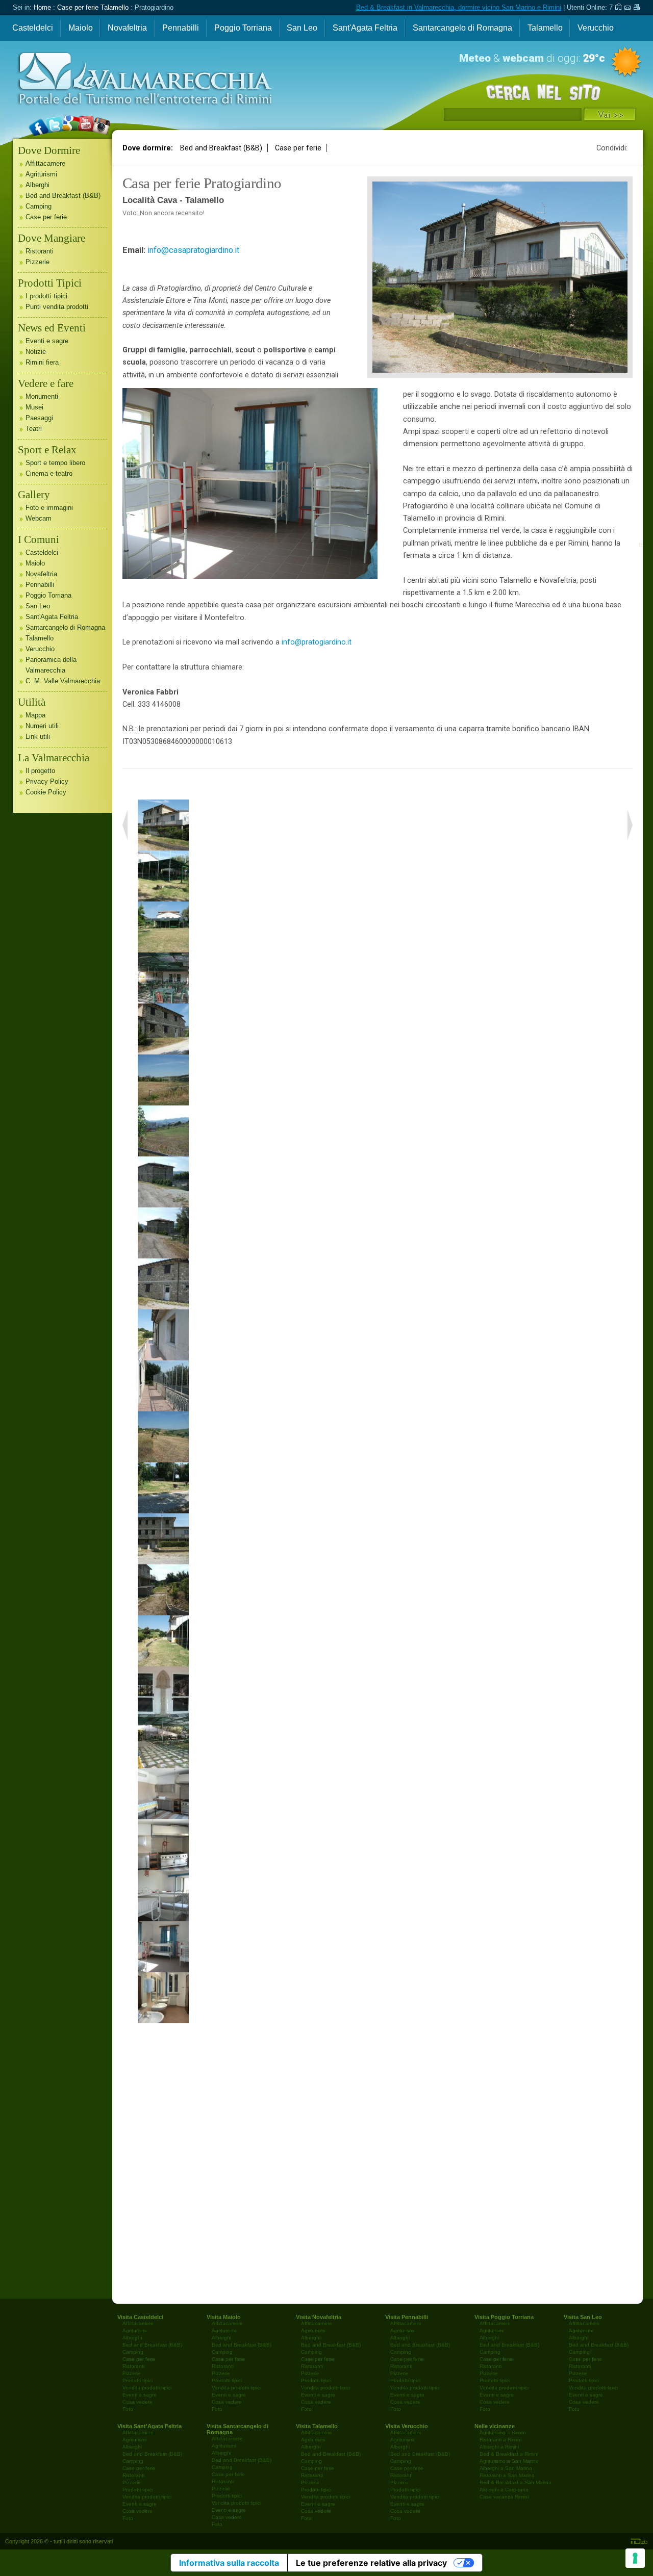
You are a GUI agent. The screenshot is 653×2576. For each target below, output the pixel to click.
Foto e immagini (49, 508)
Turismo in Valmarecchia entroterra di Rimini (123, 141)
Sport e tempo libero (55, 463)
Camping (39, 206)
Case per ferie (298, 148)
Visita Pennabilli (407, 2317)
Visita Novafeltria (319, 2317)
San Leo (302, 28)
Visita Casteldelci (140, 2317)
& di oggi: (532, 58)
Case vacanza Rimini (504, 2497)
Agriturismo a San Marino (509, 2461)
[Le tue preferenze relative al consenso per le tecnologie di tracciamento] (635, 2558)
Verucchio (596, 28)
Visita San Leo (583, 2317)
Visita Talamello (317, 2426)
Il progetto (40, 771)
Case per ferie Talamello (93, 7)
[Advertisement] (378, 2161)
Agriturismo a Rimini (503, 2432)
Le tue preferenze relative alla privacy (371, 2563)
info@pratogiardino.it (317, 642)
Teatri (34, 429)
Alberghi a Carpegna (504, 2490)
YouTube (82, 154)
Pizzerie (37, 262)
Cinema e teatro (49, 473)
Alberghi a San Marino (506, 2468)
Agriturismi (41, 174)
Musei (34, 407)
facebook (38, 154)
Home (42, 7)
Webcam (39, 518)
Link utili (38, 737)
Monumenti (42, 396)
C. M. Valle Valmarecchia (63, 681)
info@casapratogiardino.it (193, 250)
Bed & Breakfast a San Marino (516, 2482)
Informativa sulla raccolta (229, 2563)
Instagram (97, 154)
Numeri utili (42, 726)
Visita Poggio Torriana (504, 2317)
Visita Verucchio (407, 2426)
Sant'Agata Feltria (365, 28)
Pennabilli (181, 28)
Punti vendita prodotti (57, 307)
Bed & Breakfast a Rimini (509, 2454)
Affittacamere (45, 163)
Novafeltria (127, 28)
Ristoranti (40, 251)
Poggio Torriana (243, 28)
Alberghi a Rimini (499, 2447)
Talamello (545, 28)
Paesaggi (39, 418)
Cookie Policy (46, 792)
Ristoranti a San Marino (507, 2475)
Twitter (53, 154)
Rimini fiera (42, 362)
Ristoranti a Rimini (500, 2440)
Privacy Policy (47, 781)
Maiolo (81, 28)
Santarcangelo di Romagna (462, 28)
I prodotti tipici (46, 296)
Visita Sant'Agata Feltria (149, 2426)
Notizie (36, 352)
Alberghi (37, 185)
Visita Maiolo (224, 2317)
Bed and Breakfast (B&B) (221, 148)
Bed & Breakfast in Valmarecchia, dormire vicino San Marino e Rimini (459, 7)
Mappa (35, 715)
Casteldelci (33, 28)
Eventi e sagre (47, 341)
